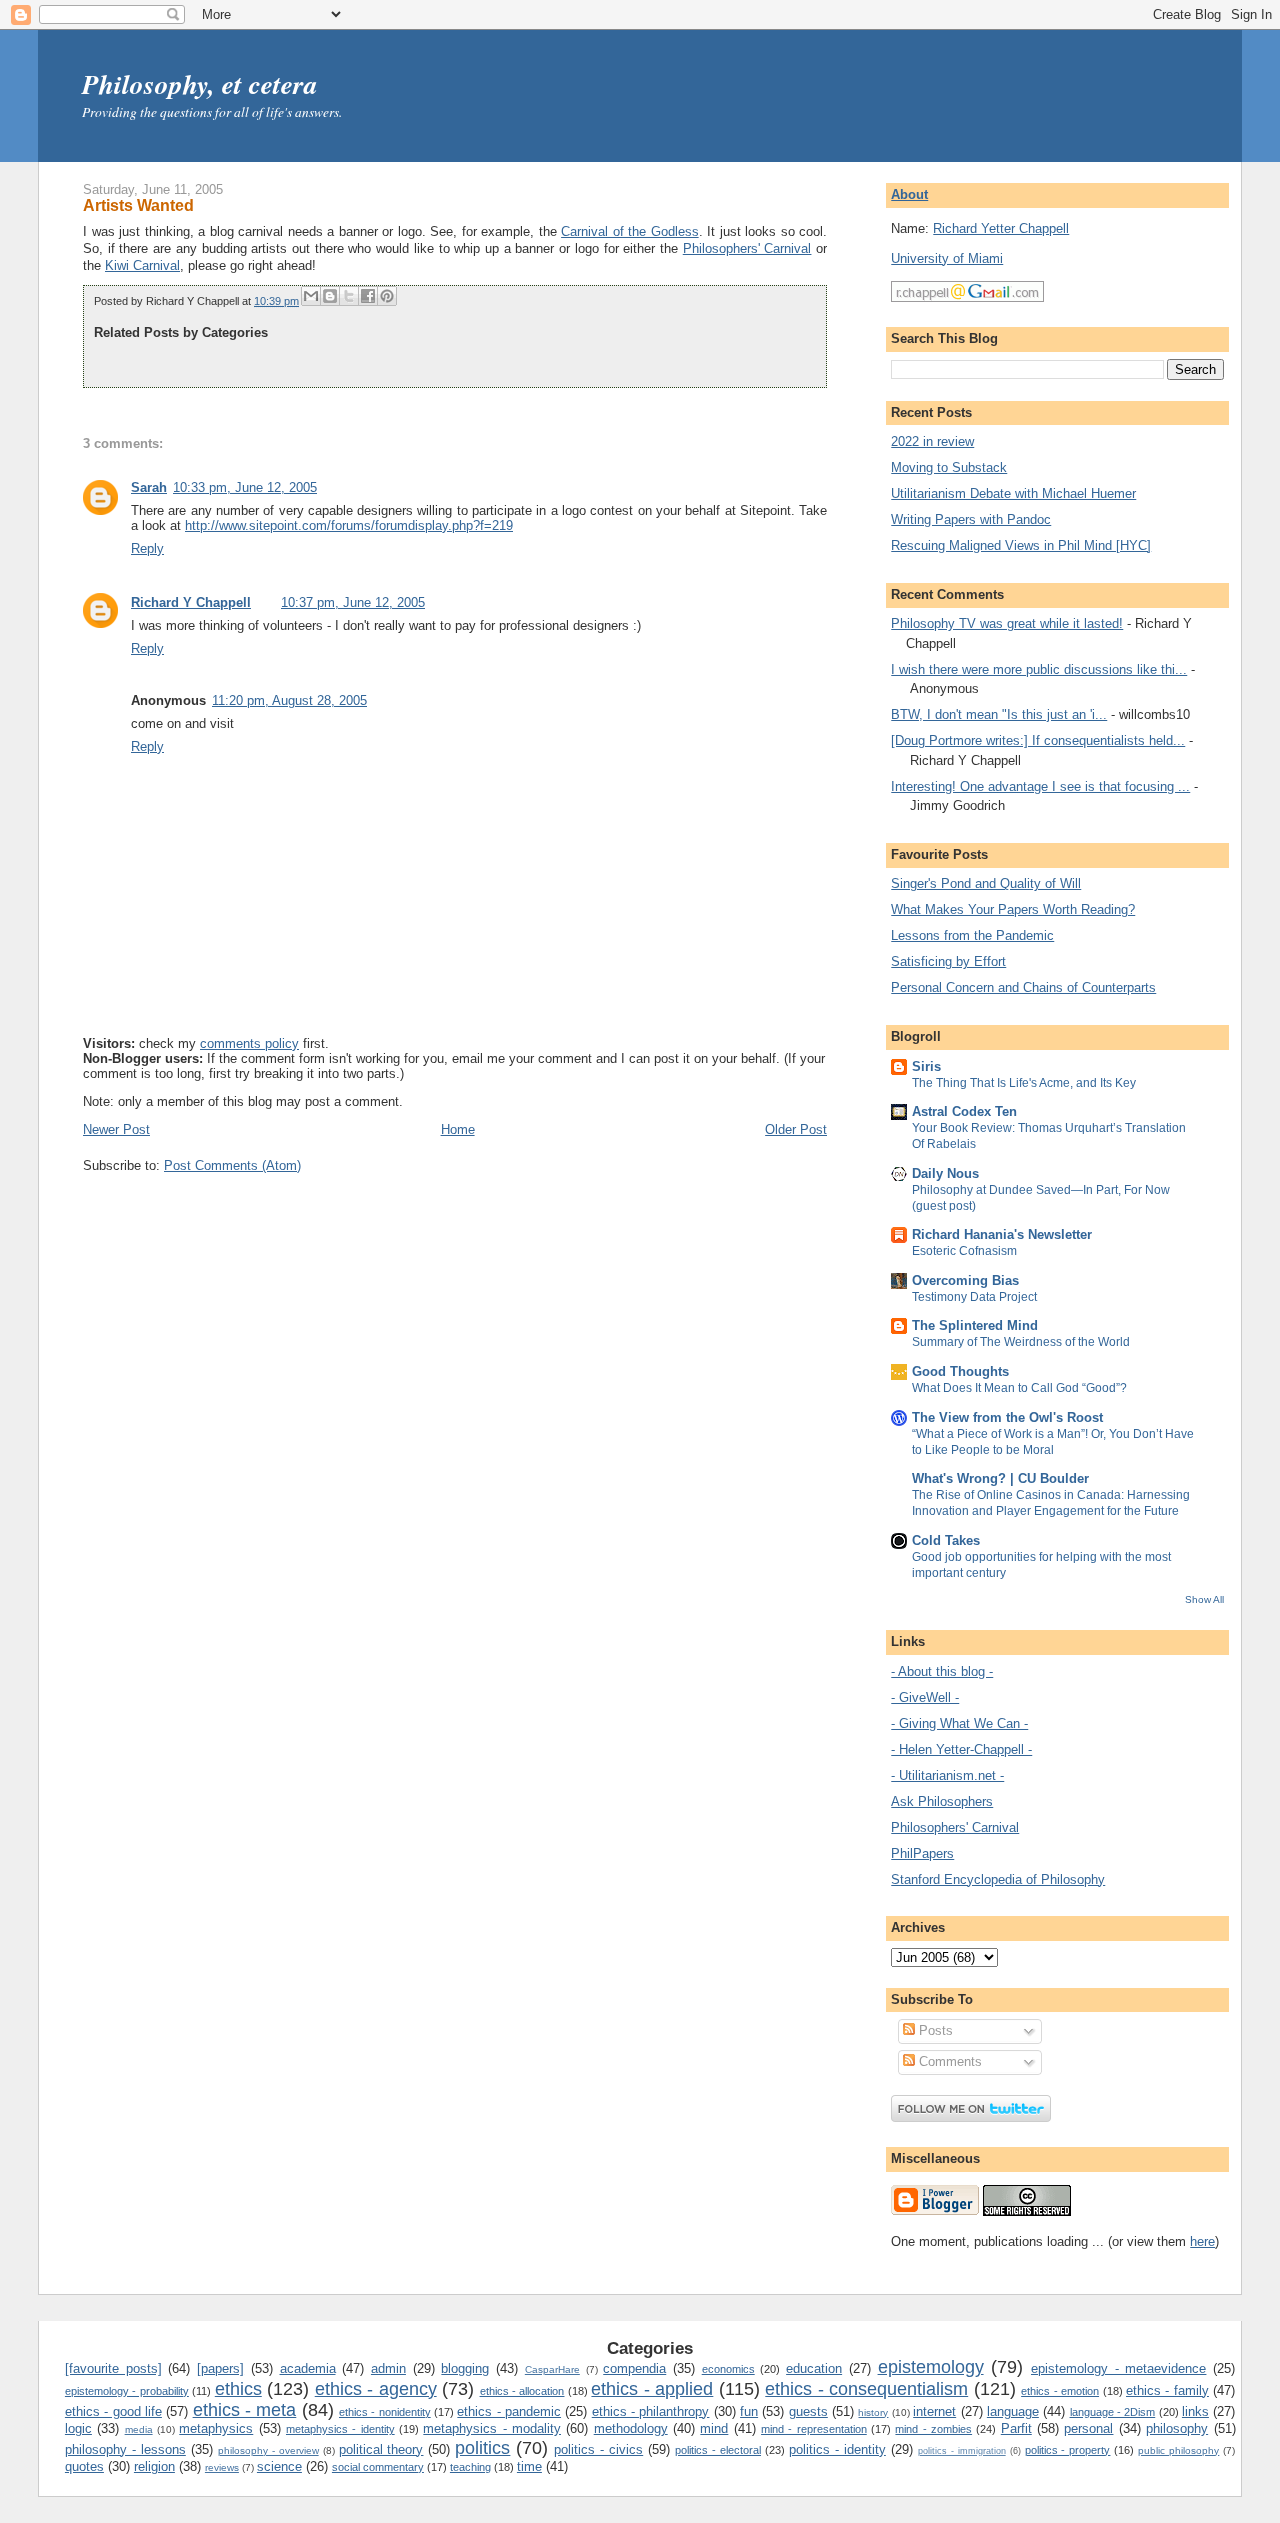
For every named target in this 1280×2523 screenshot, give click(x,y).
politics (482, 2448)
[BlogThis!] (330, 296)
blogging (465, 2368)
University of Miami (947, 258)
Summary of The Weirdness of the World (1021, 1342)
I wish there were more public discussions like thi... (1039, 669)
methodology (631, 2428)
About (909, 194)
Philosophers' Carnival (747, 248)
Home (458, 1129)
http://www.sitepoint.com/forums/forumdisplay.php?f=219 (349, 525)
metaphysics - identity (340, 2429)
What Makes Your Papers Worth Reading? (1013, 909)
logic (78, 2428)
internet (934, 2411)
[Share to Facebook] (368, 296)
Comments (948, 2061)
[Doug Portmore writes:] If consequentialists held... (1038, 740)
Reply (147, 548)
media (139, 2429)
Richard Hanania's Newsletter (1002, 1234)
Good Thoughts (960, 1371)
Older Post (796, 1129)
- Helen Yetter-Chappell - (961, 1749)
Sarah (149, 487)
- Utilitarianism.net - (947, 1775)
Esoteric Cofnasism (964, 1251)
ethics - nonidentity (385, 2412)
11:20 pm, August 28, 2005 (289, 700)
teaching (470, 2467)
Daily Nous (945, 1173)
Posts (934, 2030)
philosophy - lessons (125, 2449)
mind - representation (814, 2429)
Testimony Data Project (974, 1297)
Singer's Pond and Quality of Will (986, 883)
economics (728, 2369)
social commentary (378, 2467)
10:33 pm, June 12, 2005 (245, 487)
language (1013, 2411)
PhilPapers (922, 1853)
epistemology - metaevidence (1118, 2368)
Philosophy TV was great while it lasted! (1007, 623)
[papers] (220, 2368)
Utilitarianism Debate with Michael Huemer (1013, 493)
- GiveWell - (925, 1697)
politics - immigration (962, 2451)
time (529, 2466)
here (1202, 2241)
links (1195, 2411)
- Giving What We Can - (959, 1723)
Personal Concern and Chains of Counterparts (1023, 987)
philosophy (1177, 2428)
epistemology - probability (127, 2391)
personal (1088, 2428)
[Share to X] (349, 296)
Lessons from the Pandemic (972, 935)
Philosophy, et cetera (200, 84)
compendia (634, 2368)
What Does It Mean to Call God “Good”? (1019, 1388)
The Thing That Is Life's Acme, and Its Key (1024, 1083)
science (279, 2466)
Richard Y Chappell (191, 602)
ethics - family (1167, 2390)
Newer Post (116, 1129)
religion (154, 2466)
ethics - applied (652, 2389)
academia (308, 2368)
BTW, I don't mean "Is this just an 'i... (999, 714)
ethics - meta (245, 2410)
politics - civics (598, 2449)
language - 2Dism (1113, 2412)
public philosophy (1178, 2450)
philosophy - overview (268, 2450)
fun (749, 2411)
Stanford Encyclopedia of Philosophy (998, 1879)
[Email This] (311, 296)
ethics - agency (376, 2389)
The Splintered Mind (975, 1325)
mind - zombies (933, 2429)
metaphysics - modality (492, 2428)
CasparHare (552, 2369)
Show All (1204, 1599)
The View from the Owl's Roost (1007, 1417)
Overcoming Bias (965, 1280)
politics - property (1068, 2450)
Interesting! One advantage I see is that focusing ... (1040, 786)
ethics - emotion (1060, 2391)
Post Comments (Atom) (232, 1165)
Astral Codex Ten (964, 1111)
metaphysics (216, 2428)
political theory (381, 2449)
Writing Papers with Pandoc (971, 519)
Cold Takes (946, 1540)
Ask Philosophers (942, 1801)
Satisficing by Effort (948, 961)
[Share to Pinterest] (387, 296)
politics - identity (837, 2449)
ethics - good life (113, 2411)
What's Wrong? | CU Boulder (1000, 1478)
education (814, 2368)
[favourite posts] (113, 2368)
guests (808, 2411)
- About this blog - (942, 1671)
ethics (238, 2389)
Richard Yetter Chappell (1001, 228)
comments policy (249, 1043)
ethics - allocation (522, 2391)
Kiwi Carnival (142, 265)
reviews (222, 2467)
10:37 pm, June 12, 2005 (353, 602)
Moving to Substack (949, 467)
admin (388, 2368)
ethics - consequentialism (866, 2389)
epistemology (931, 2367)
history (873, 2412)
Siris (926, 1066)
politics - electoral (718, 2450)
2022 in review (932, 441)
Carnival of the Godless (630, 231)
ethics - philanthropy (651, 2411)
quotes (84, 2466)
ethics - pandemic (509, 2411)
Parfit (1016, 2428)
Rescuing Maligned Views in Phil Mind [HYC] (1021, 545)
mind (714, 2428)
